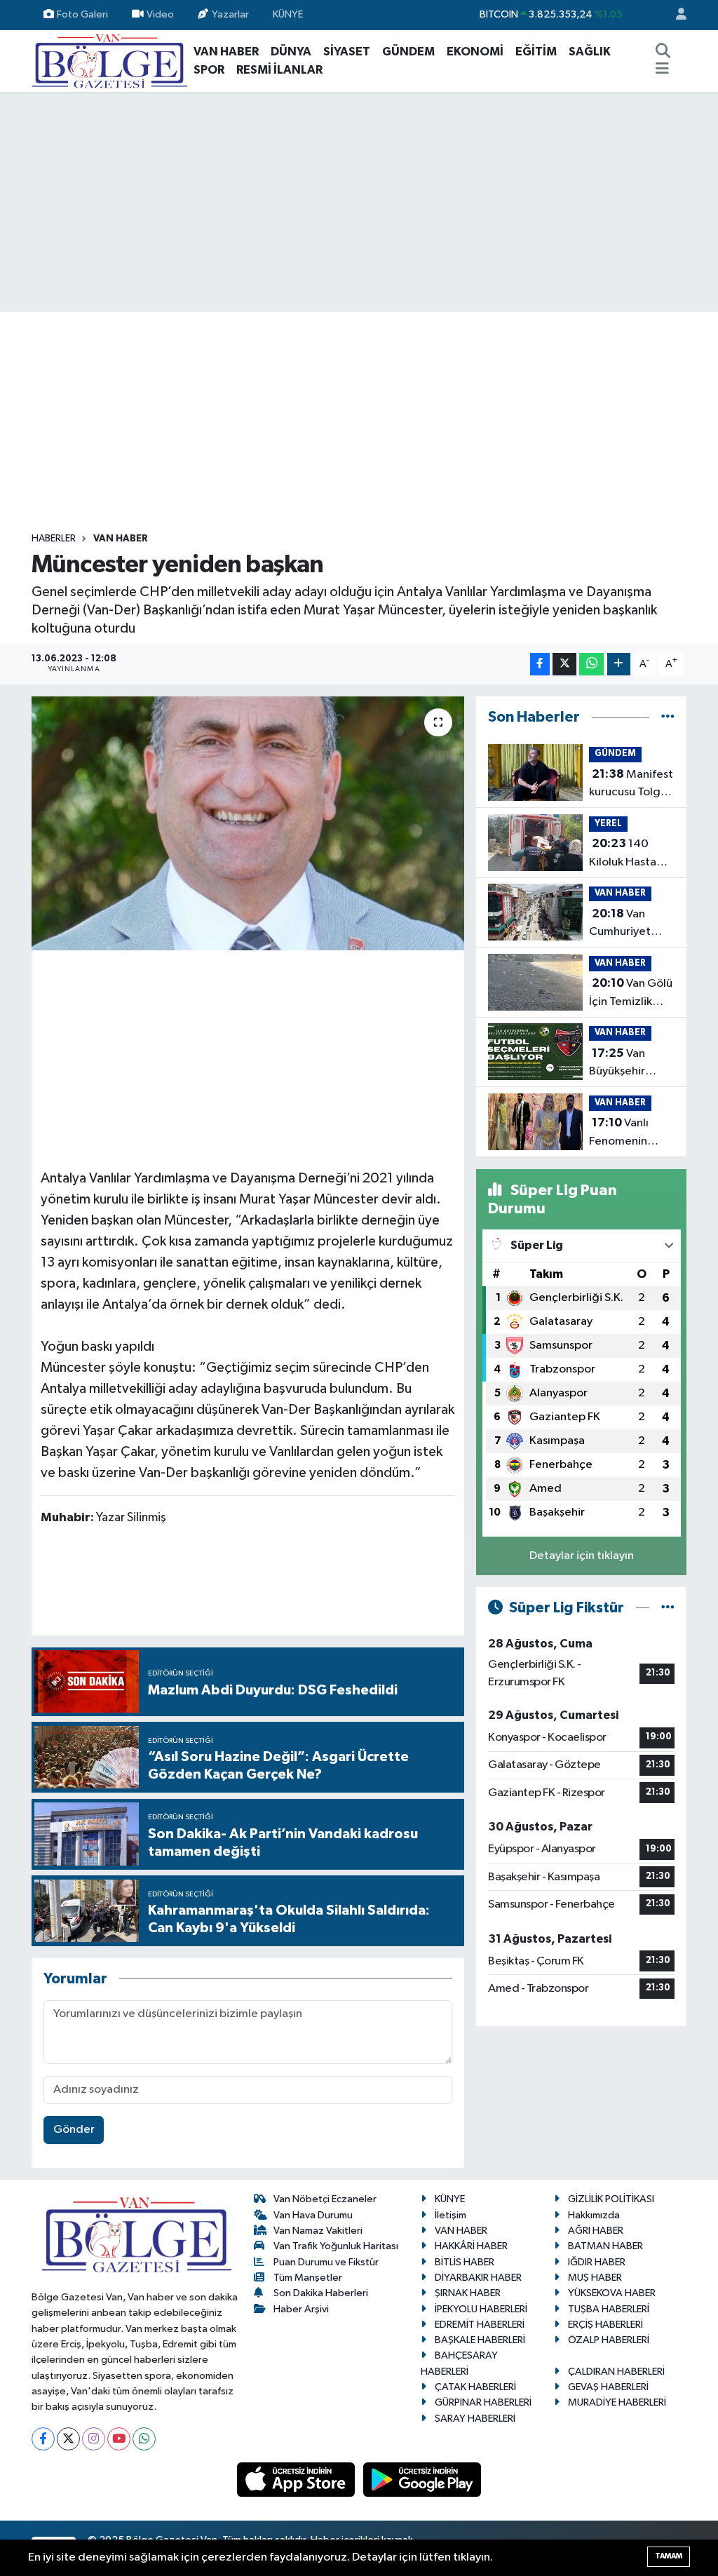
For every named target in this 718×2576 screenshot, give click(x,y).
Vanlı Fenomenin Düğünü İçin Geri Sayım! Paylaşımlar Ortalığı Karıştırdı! (619, 1133)
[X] (68, 2439)
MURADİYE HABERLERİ (617, 2402)
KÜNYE (288, 14)
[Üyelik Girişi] (675, 15)
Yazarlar (230, 14)
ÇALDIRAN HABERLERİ (616, 2372)
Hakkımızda (594, 2215)
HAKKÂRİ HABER (471, 2246)
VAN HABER (226, 52)
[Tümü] (668, 717)
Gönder (74, 2130)
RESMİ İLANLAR (279, 70)
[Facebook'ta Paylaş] (540, 665)
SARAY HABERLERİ (475, 2419)
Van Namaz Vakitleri (318, 2231)
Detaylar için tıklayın (582, 1556)
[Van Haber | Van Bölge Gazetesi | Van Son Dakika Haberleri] (110, 60)
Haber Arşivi (301, 2309)
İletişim (451, 2215)
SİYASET (347, 52)
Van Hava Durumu (313, 2215)
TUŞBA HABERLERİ (609, 2309)
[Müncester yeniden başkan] (248, 823)
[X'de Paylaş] (564, 665)
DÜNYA (291, 52)
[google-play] (422, 2480)
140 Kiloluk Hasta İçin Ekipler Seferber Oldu (627, 854)
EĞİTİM (536, 52)
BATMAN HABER (605, 2246)
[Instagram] (94, 2439)
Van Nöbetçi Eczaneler (325, 2199)
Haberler (54, 539)
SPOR (209, 70)
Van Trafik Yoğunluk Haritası (336, 2246)
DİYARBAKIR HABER (478, 2278)
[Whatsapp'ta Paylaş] (591, 665)
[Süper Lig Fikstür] (668, 1608)
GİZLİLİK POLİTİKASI (611, 2199)
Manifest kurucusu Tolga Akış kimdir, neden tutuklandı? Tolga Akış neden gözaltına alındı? (631, 785)
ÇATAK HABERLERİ (475, 2387)
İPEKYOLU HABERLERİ (481, 2309)
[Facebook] (43, 2439)
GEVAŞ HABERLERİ (608, 2387)
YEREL (608, 824)
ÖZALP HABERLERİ (609, 2340)
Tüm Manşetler (308, 2278)
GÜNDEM (408, 52)
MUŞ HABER (595, 2278)
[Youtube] (119, 2439)
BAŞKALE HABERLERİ (480, 2340)
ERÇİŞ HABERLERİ (605, 2325)
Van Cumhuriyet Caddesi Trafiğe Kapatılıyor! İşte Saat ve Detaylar (632, 924)
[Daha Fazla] (619, 665)
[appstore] (297, 2480)
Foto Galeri (82, 14)
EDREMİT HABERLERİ (480, 2325)
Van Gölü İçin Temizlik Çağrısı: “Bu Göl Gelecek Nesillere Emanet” (631, 994)
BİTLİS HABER (465, 2262)
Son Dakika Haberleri (321, 2293)
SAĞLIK (590, 52)
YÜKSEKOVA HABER (612, 2293)
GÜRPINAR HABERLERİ (483, 2402)
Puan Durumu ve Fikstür (326, 2262)
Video (160, 14)
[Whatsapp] (144, 2439)
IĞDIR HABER (597, 2262)
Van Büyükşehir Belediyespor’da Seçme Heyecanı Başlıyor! (632, 1064)
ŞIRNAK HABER (468, 2293)
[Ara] (663, 52)
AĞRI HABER (596, 2231)
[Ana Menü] (662, 70)
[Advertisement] (359, 202)
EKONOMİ (475, 52)
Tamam (669, 2556)
